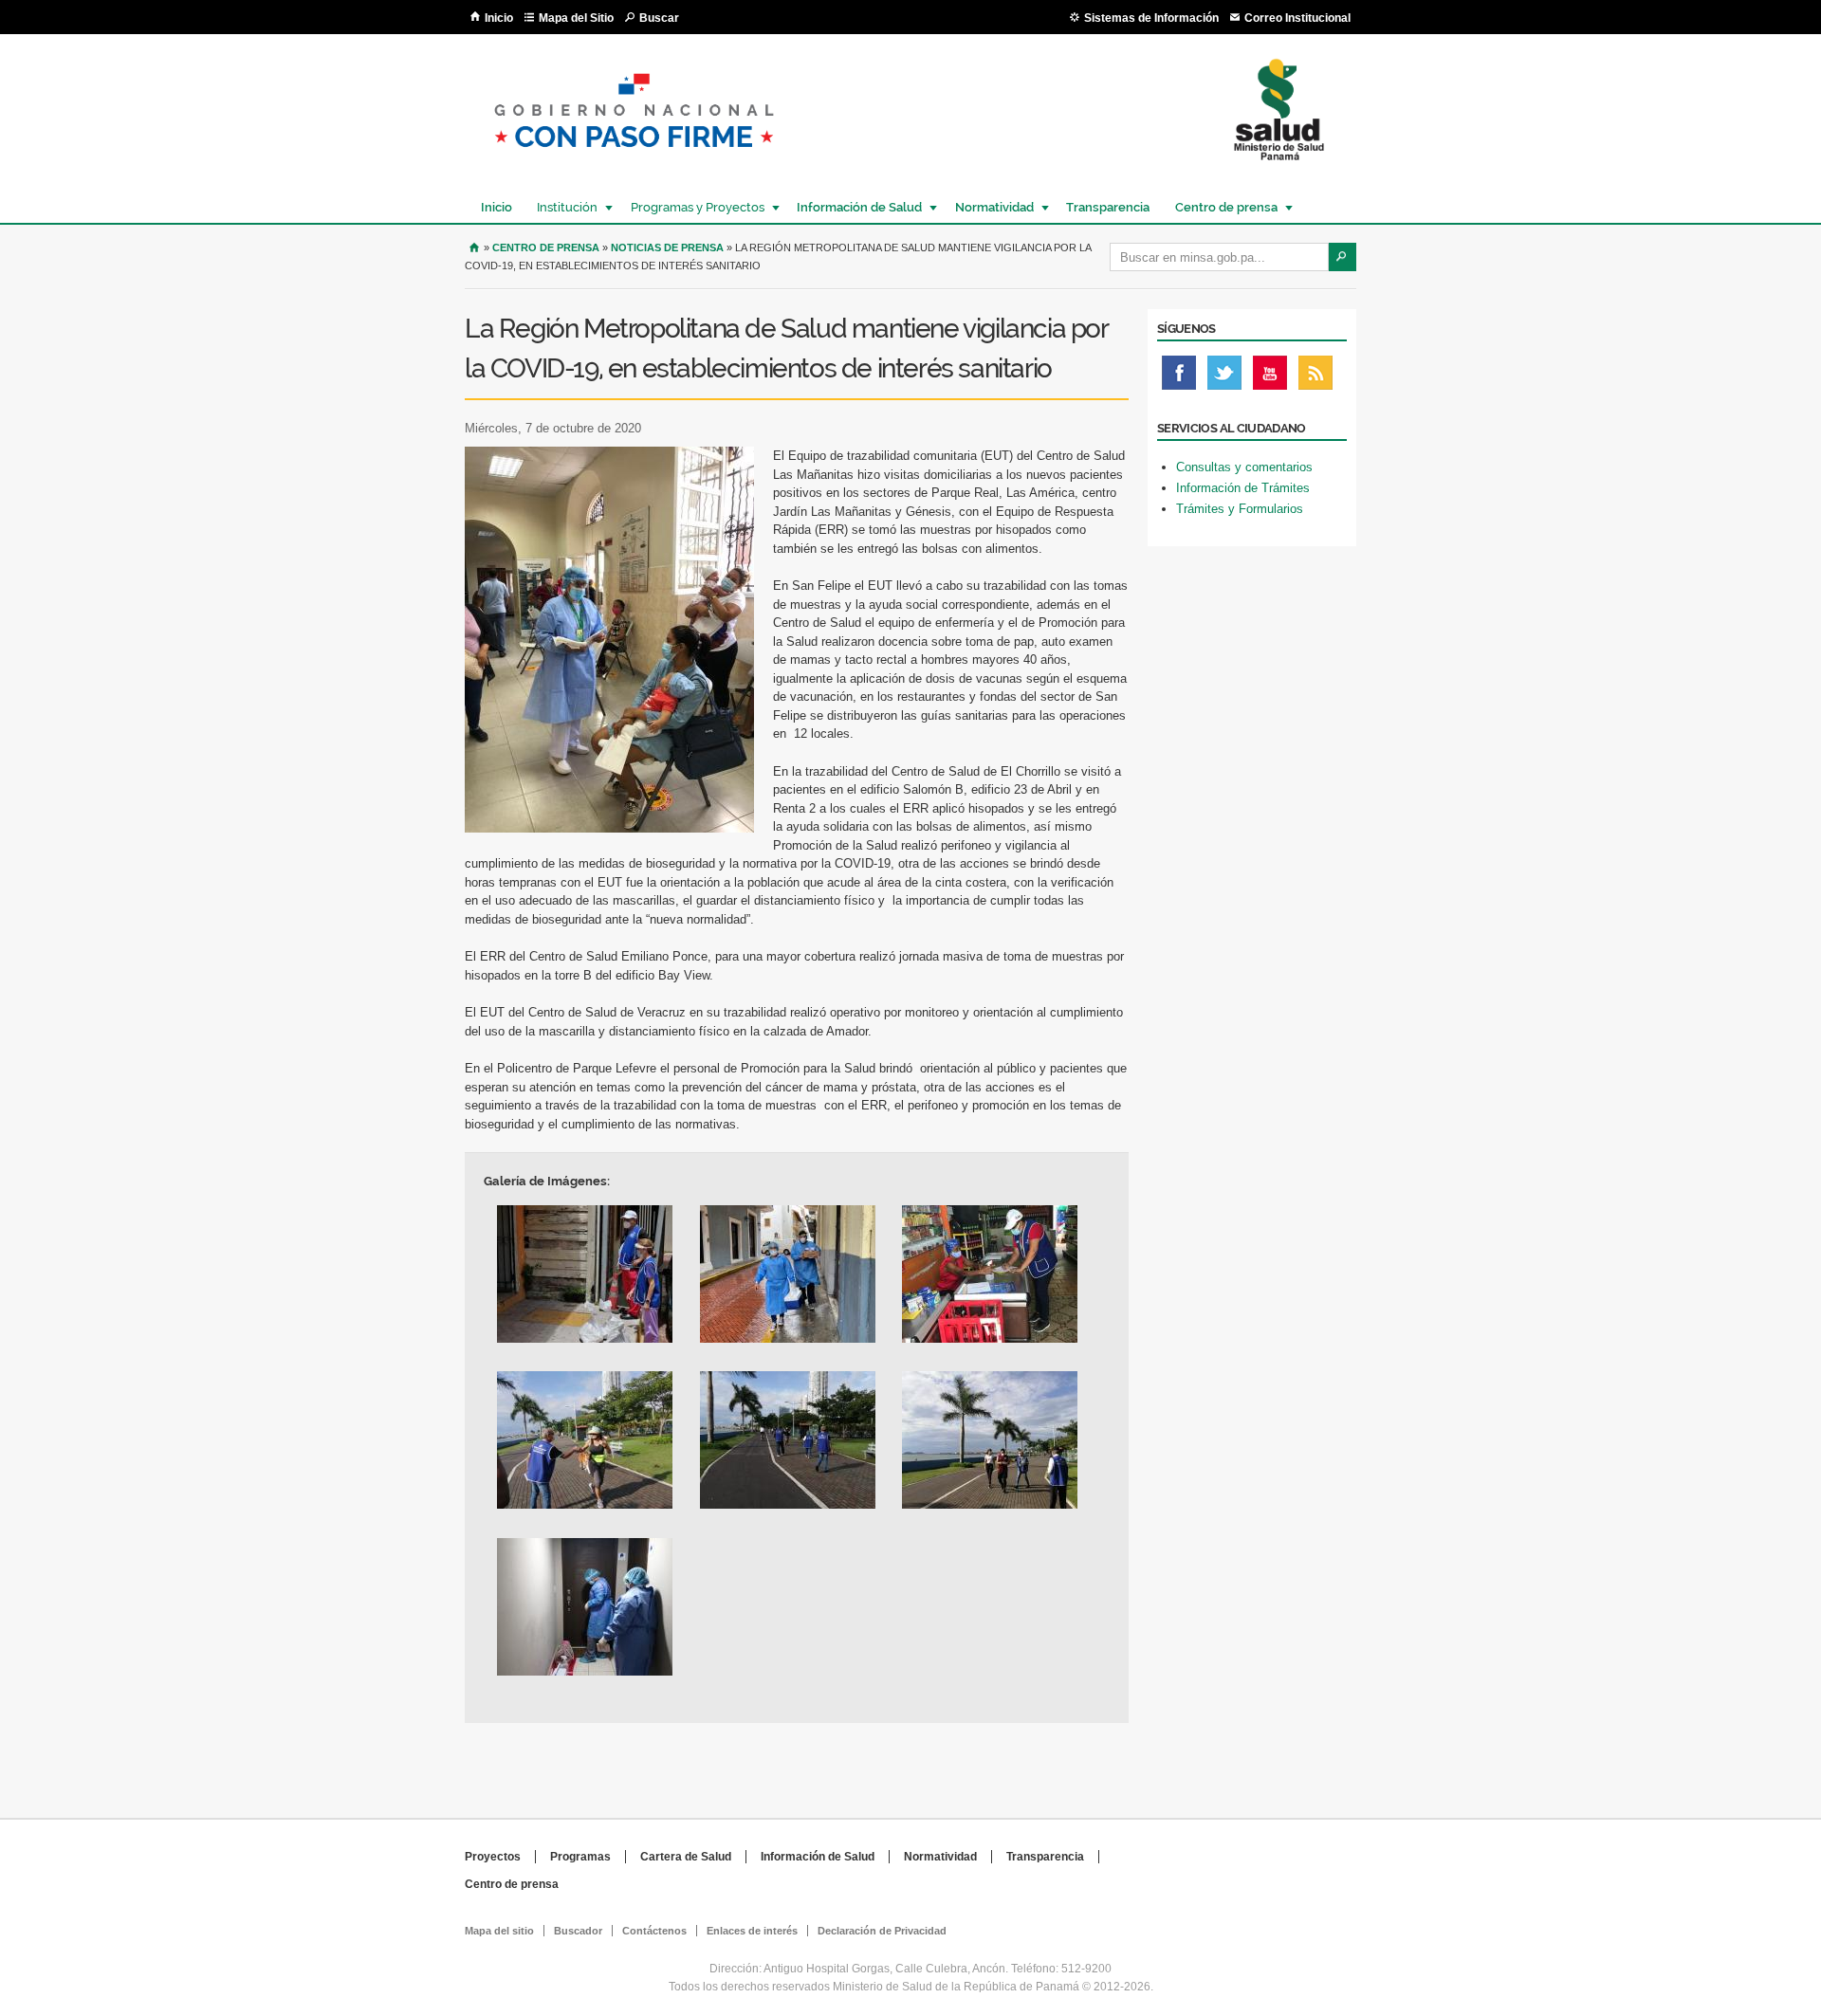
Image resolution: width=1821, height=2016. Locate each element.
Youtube (1270, 377)
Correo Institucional (1297, 18)
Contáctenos (654, 1931)
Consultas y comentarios (1244, 467)
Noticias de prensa (667, 247)
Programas (580, 1857)
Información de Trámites (1243, 488)
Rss (1315, 377)
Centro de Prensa (546, 247)
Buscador (578, 1931)
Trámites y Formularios (1240, 509)
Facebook (1179, 377)
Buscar (659, 18)
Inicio (499, 18)
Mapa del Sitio (576, 18)
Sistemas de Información (1151, 18)
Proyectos (493, 1857)
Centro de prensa (1222, 207)
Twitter (1224, 377)
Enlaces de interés (752, 1931)
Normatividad (990, 207)
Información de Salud (855, 207)
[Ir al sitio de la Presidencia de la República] (634, 163)
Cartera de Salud (686, 1857)
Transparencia (1108, 207)
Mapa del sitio (499, 1931)
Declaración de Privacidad (882, 1931)
